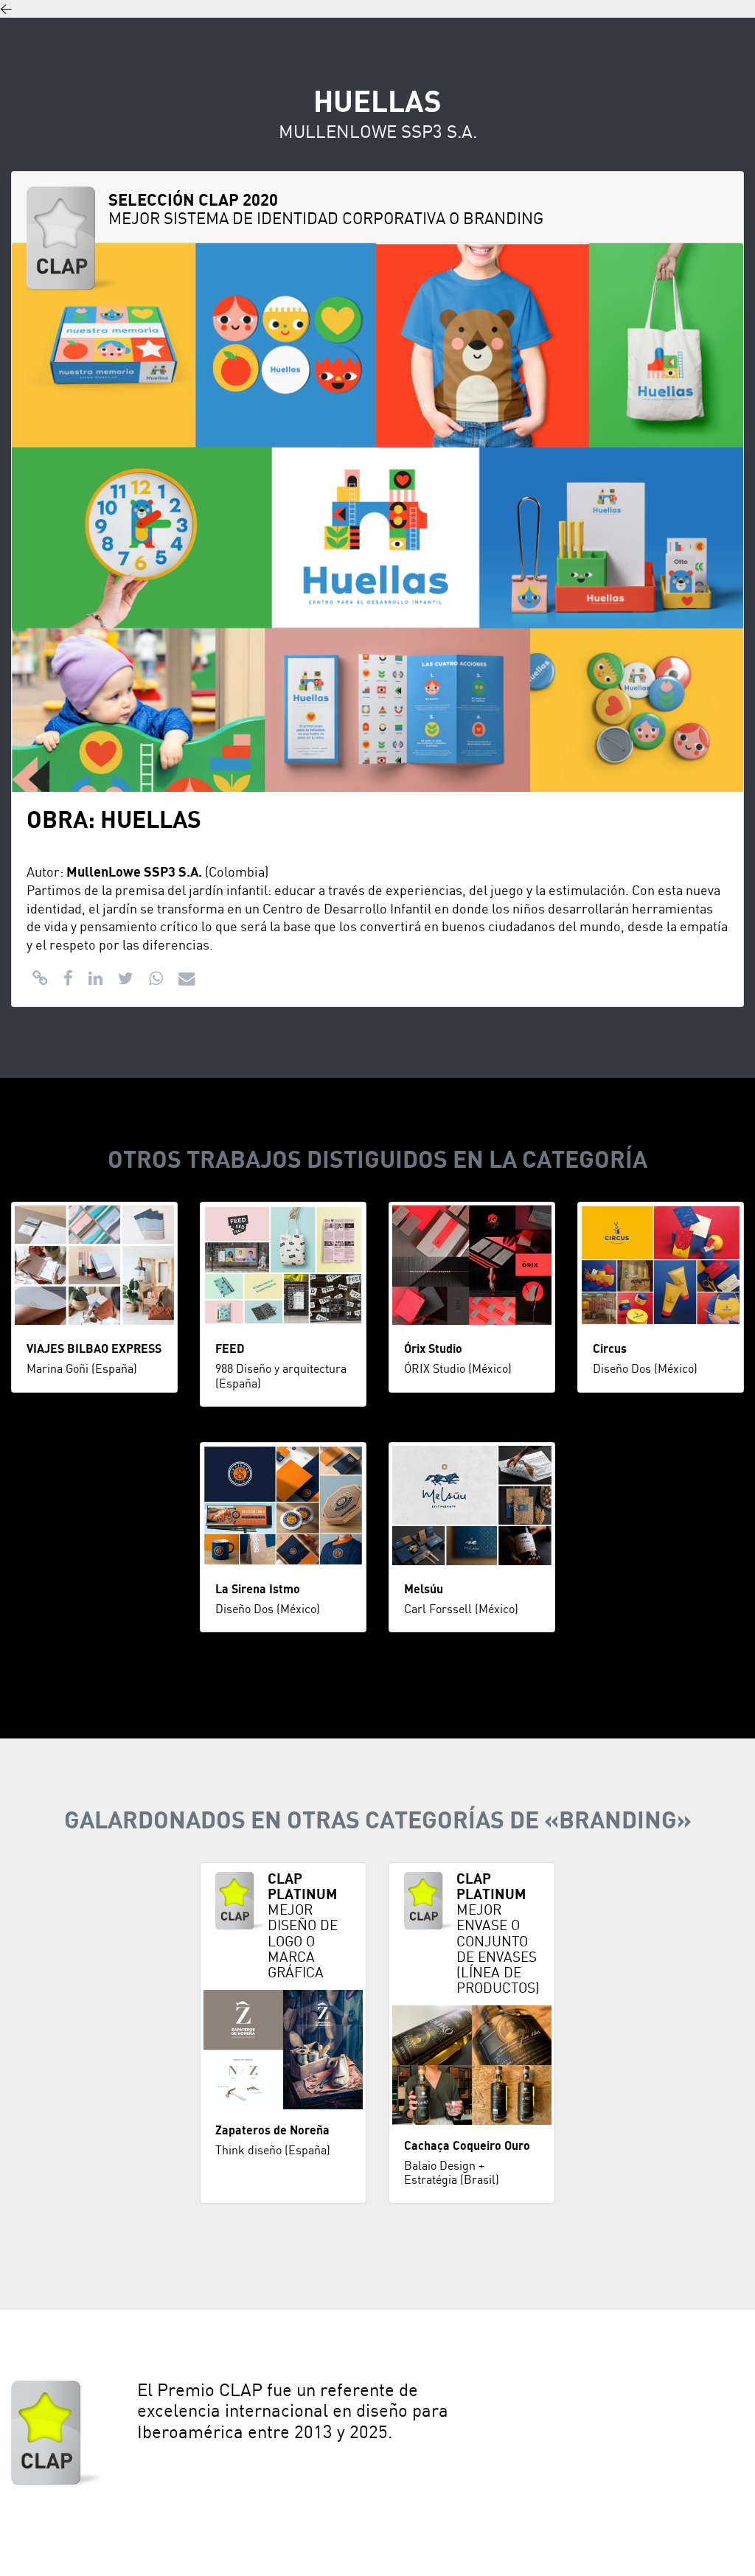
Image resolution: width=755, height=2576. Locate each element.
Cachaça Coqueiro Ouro (467, 2146)
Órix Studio (433, 1349)
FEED (230, 1349)
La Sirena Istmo (258, 1590)
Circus (610, 1349)
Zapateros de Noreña (272, 2131)
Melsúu (424, 1590)
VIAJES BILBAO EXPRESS (94, 1349)
